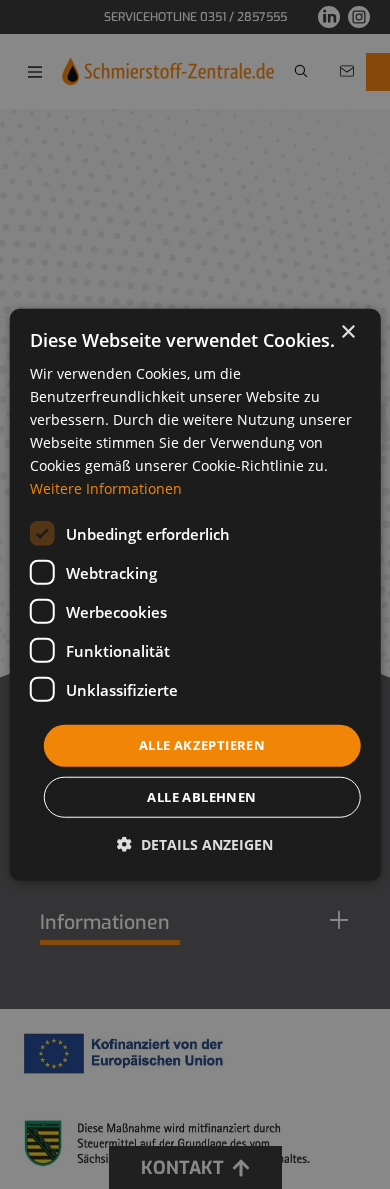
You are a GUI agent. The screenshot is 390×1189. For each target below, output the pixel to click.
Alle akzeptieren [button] (202, 745)
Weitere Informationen (106, 488)
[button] (195, 844)
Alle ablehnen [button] (201, 797)
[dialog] (195, 594)
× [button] (347, 331)
